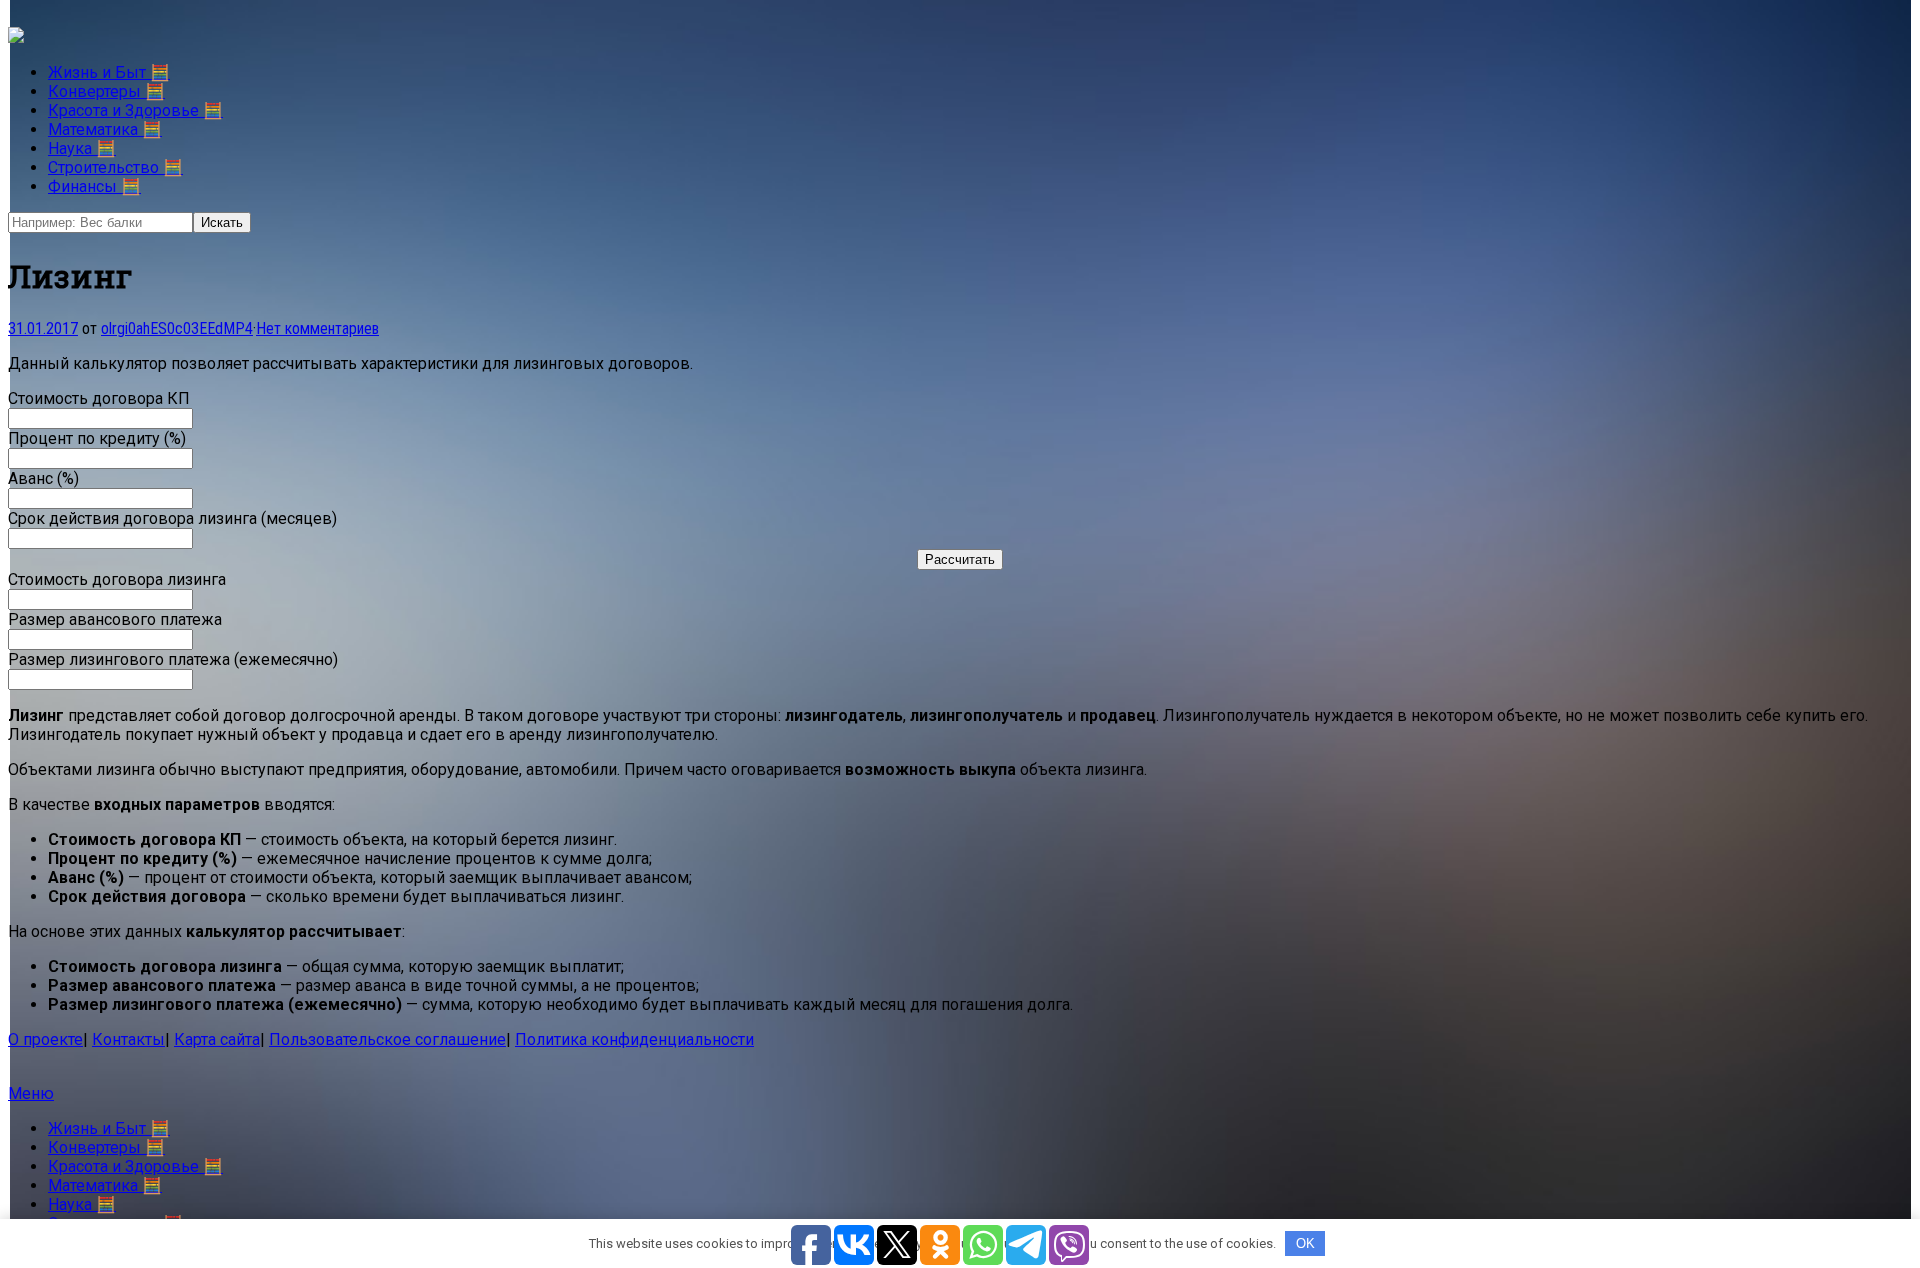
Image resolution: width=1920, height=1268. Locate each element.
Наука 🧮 (82, 148)
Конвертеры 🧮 (106, 91)
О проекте (45, 1039)
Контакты (128, 1039)
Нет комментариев (317, 328)
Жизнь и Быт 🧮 (109, 72)
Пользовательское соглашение (387, 1039)
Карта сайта (217, 1039)
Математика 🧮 (105, 129)
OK (1305, 1243)
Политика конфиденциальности (634, 1039)
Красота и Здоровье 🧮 (135, 110)
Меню (31, 1093)
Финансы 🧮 (94, 186)
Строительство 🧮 (115, 167)
